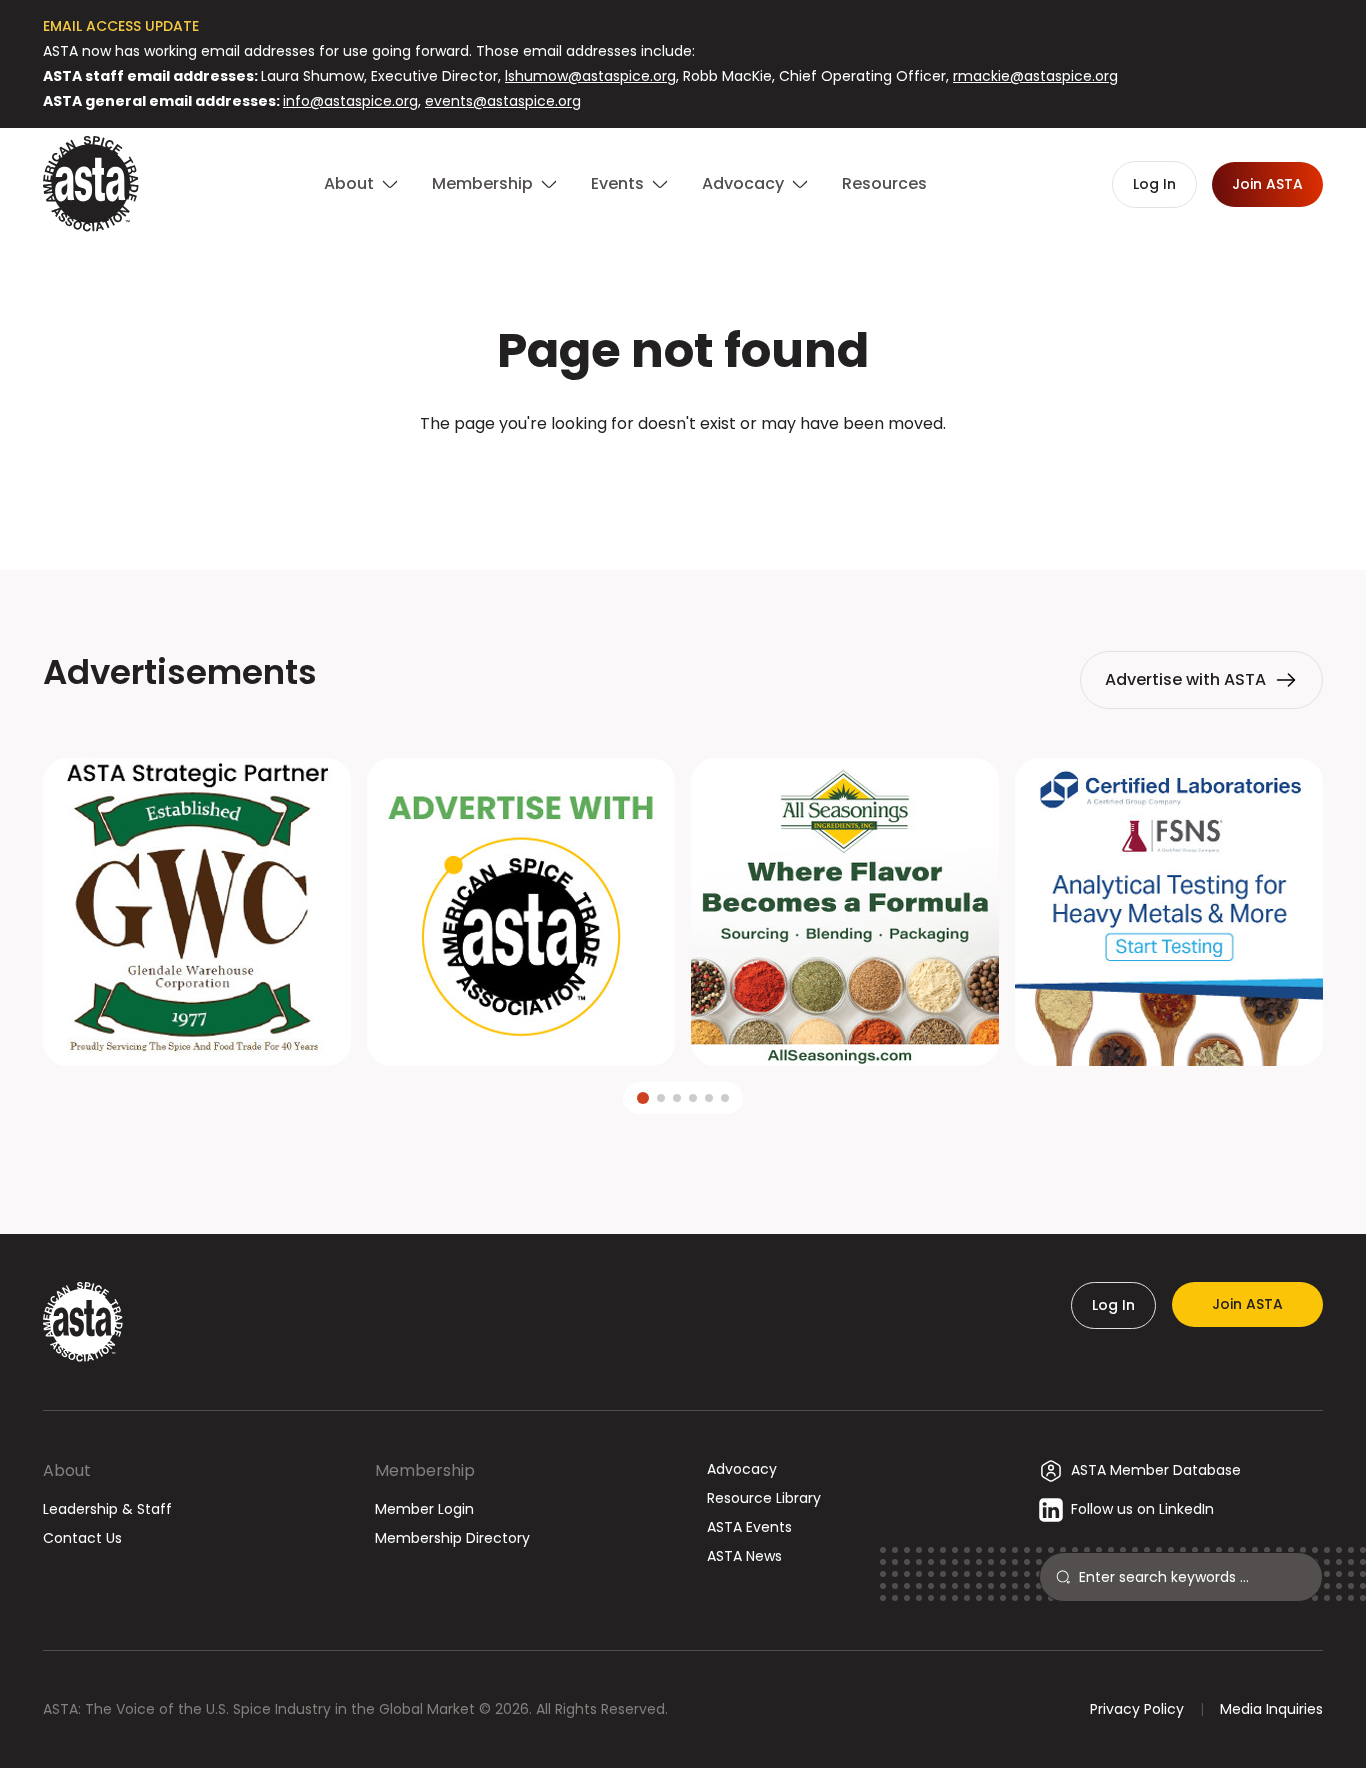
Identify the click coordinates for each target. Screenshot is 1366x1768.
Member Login (424, 1509)
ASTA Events (749, 1527)
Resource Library (764, 1498)
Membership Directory (452, 1538)
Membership (425, 1470)
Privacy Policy (1137, 1709)
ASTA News (744, 1556)
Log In (1113, 1305)
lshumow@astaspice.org (590, 76)
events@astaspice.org (503, 101)
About (67, 1470)
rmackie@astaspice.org (1035, 76)
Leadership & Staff (107, 1509)
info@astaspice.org (350, 101)
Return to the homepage (683, 477)
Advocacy (742, 1469)
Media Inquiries (1271, 1709)
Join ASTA (1247, 1304)
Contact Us (82, 1538)
